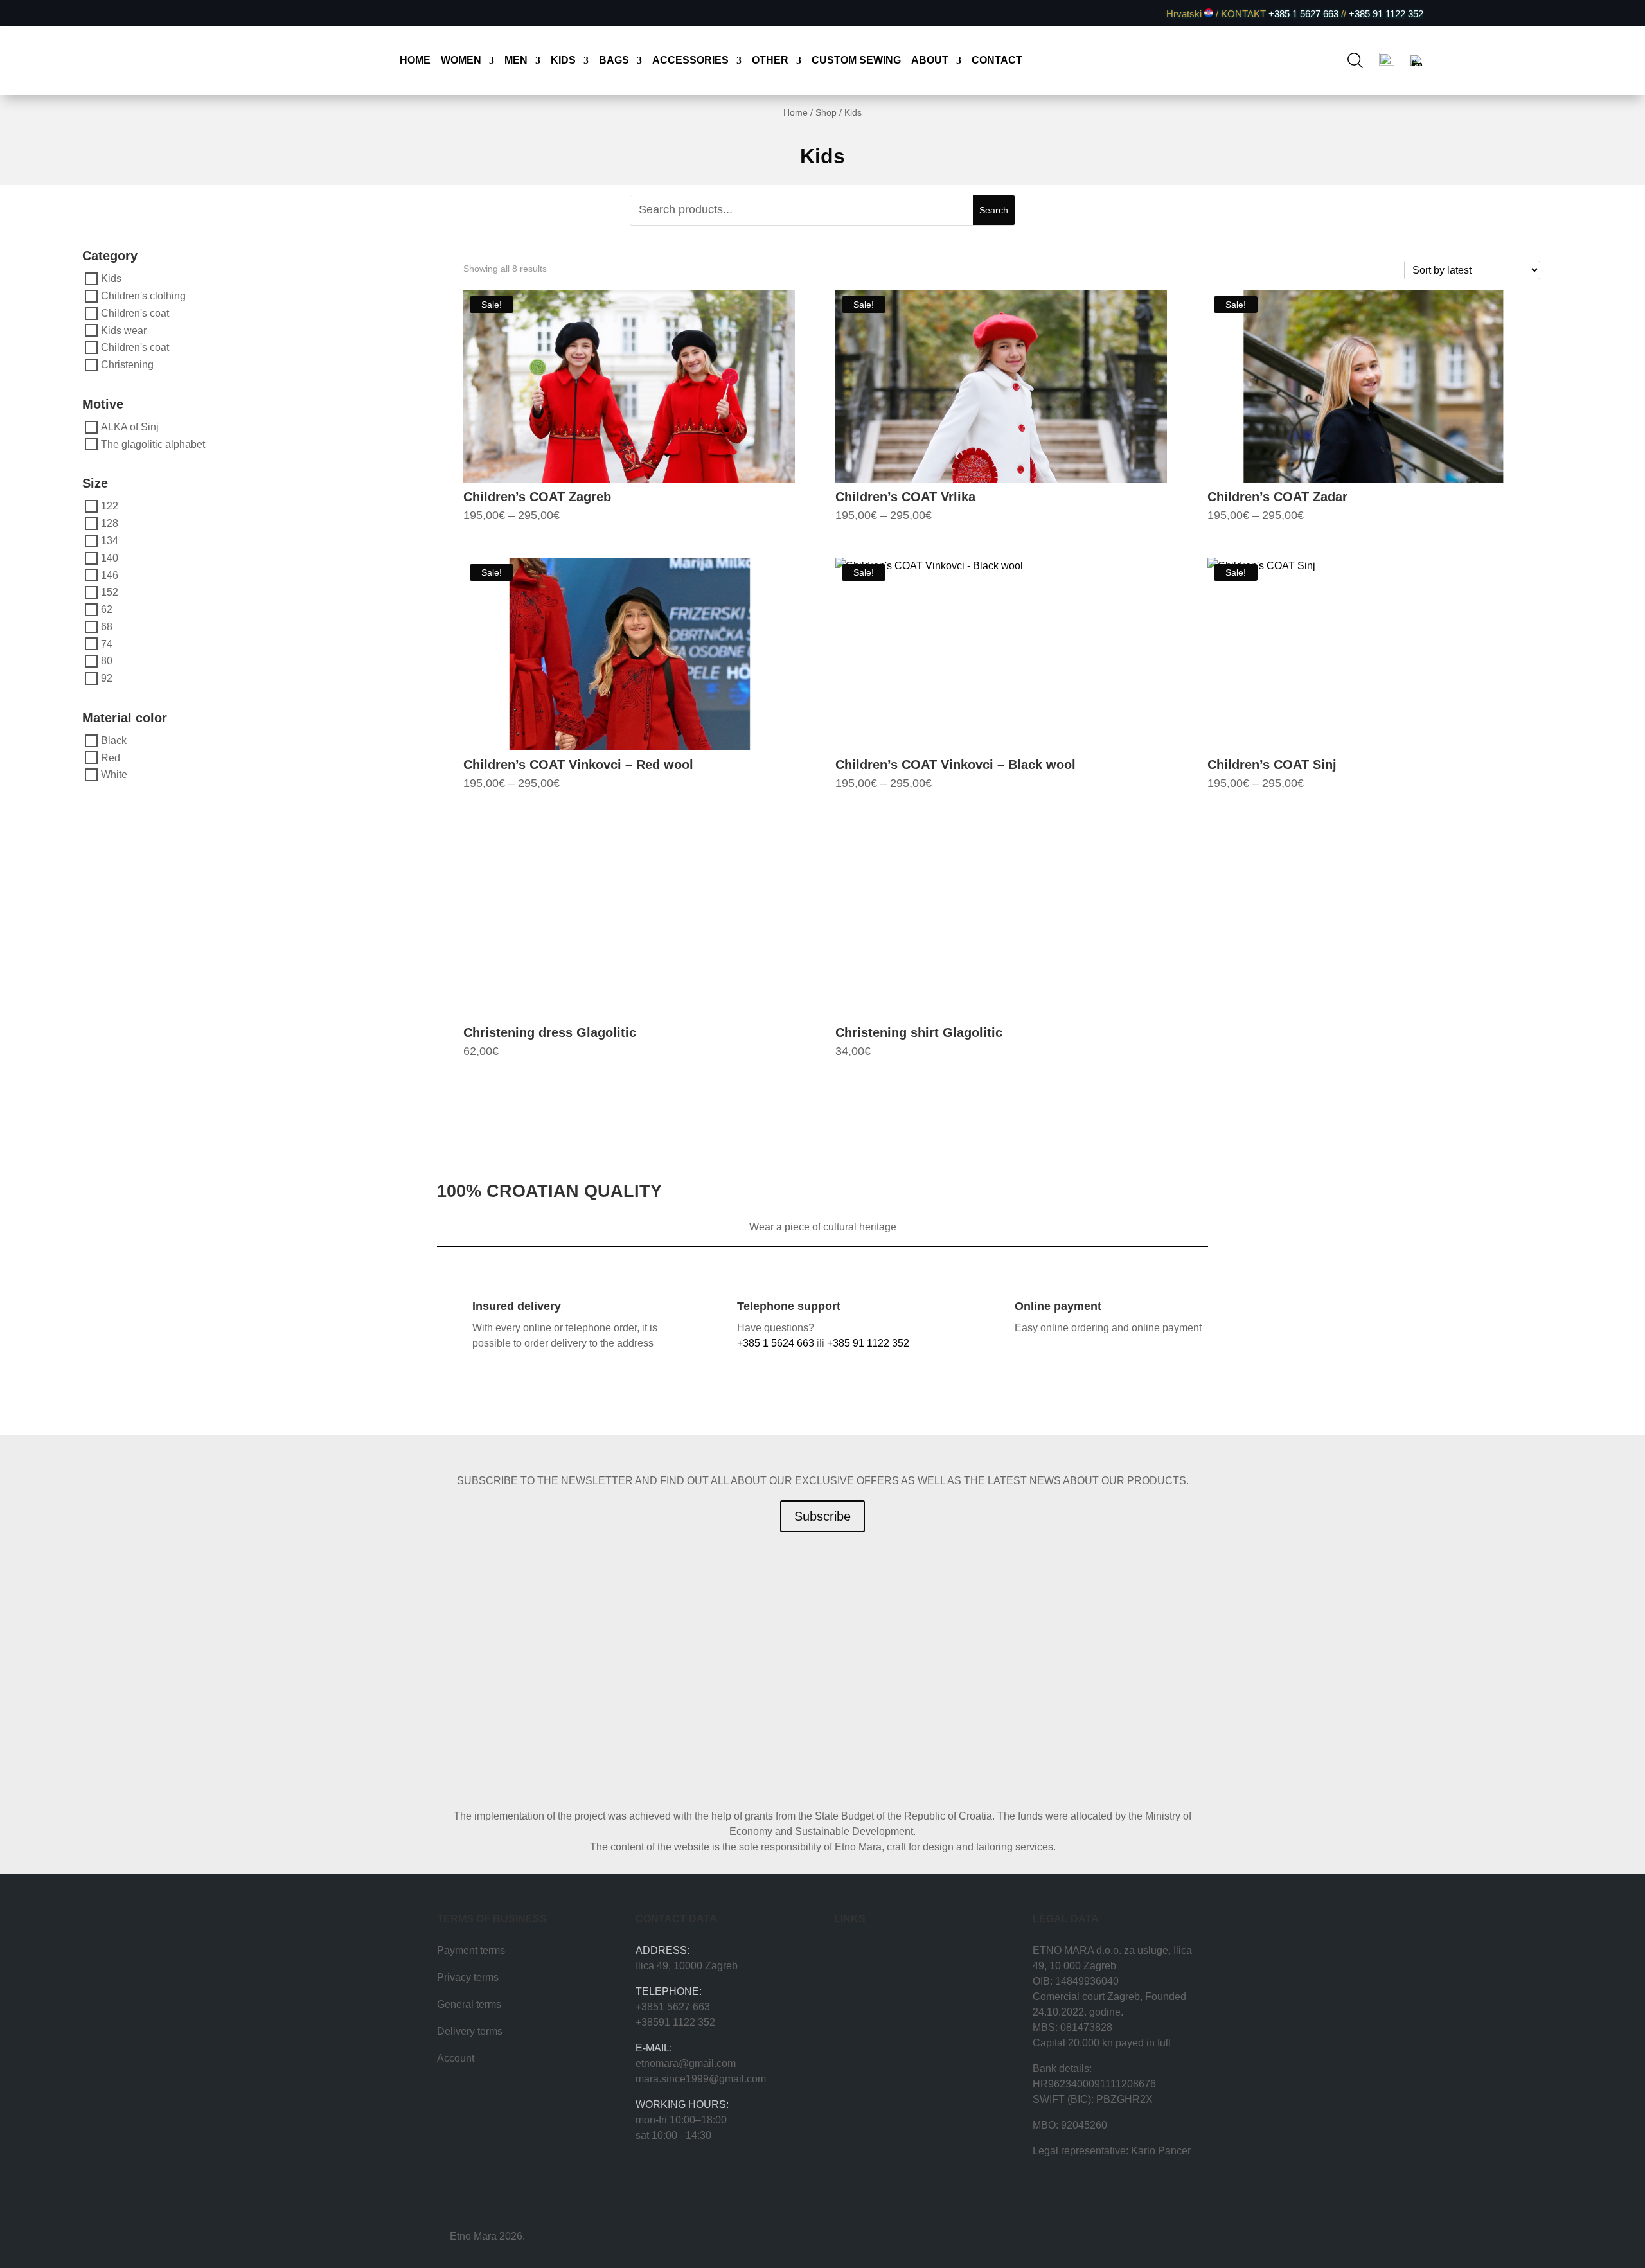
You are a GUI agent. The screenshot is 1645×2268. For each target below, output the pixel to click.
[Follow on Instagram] (252, 13)
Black (114, 740)
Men (516, 61)
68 (107, 627)
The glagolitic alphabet (153, 444)
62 (107, 609)
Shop (826, 112)
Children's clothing (143, 296)
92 (107, 678)
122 (110, 506)
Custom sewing (856, 61)
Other (770, 61)
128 (110, 523)
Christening (127, 365)
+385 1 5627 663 (1303, 14)
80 (107, 661)
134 (110, 541)
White (114, 775)
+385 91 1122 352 (1385, 14)
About (930, 61)
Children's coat (135, 313)
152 (110, 592)
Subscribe (822, 1516)
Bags (614, 61)
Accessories (690, 61)
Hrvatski (1185, 14)
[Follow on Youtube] (274, 13)
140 (110, 558)
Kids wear (124, 330)
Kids (563, 61)
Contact (997, 61)
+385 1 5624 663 (776, 1343)
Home (415, 61)
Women (461, 61)
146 (110, 575)
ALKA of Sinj (130, 427)
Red (111, 757)
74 (107, 643)
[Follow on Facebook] (230, 13)
